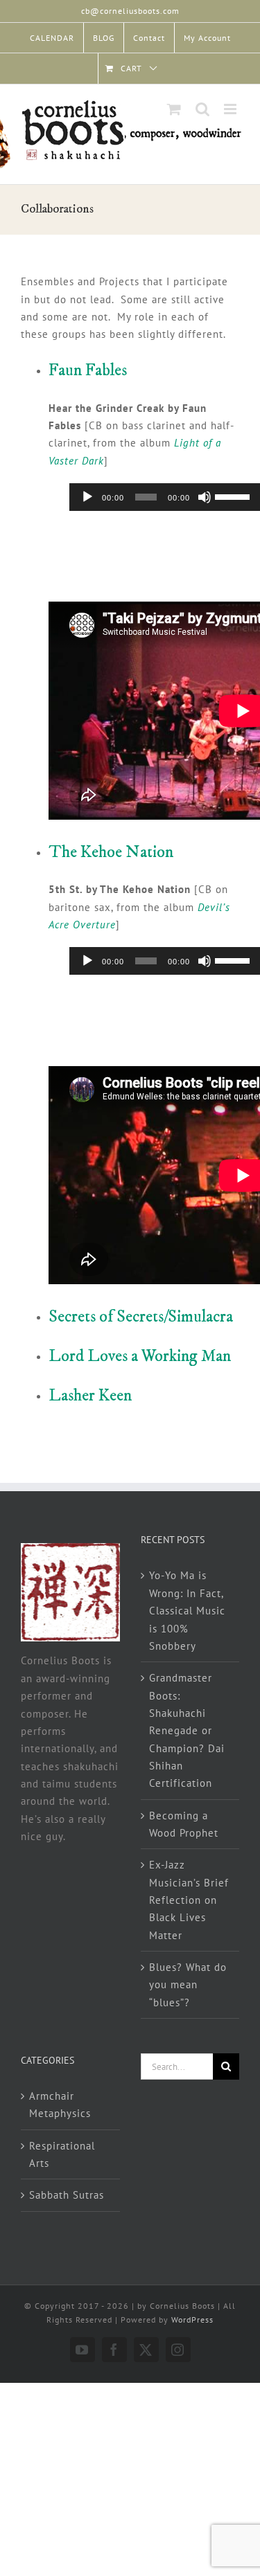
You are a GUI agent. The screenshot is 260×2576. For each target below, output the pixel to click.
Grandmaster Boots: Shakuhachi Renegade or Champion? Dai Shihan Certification (187, 1730)
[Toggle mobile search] (203, 109)
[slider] (234, 496)
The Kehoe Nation (111, 852)
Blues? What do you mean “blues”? (188, 1985)
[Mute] (205, 497)
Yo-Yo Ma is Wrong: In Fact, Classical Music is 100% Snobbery (187, 1610)
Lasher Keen (90, 1396)
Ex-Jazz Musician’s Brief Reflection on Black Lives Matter (189, 1900)
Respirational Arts (62, 2154)
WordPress (192, 2320)
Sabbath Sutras (67, 2195)
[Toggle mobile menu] (232, 109)
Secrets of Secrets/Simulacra (141, 1317)
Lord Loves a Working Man (140, 1356)
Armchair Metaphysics (60, 2105)
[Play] (87, 497)
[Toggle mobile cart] (174, 109)
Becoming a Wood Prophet (184, 1824)
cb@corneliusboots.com (130, 11)
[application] (165, 497)
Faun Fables (88, 370)
